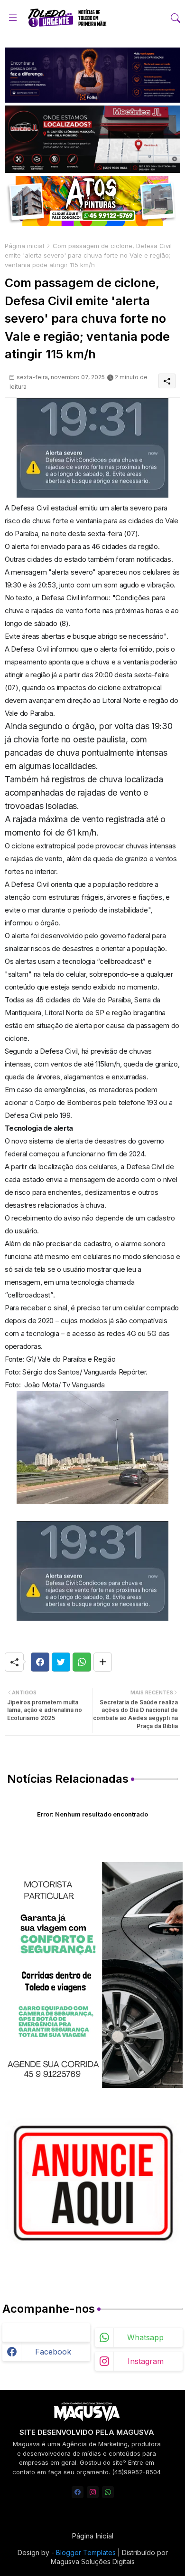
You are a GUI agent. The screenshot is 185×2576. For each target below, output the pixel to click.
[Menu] (13, 18)
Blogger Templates (86, 2552)
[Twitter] (61, 1662)
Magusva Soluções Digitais (93, 2562)
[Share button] (103, 1662)
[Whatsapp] (82, 1662)
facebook (53, 2352)
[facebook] (78, 2492)
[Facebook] (40, 1662)
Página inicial (24, 246)
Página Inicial (92, 2536)
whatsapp (145, 2337)
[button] (176, 18)
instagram (146, 2361)
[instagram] (93, 2492)
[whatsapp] (108, 2492)
